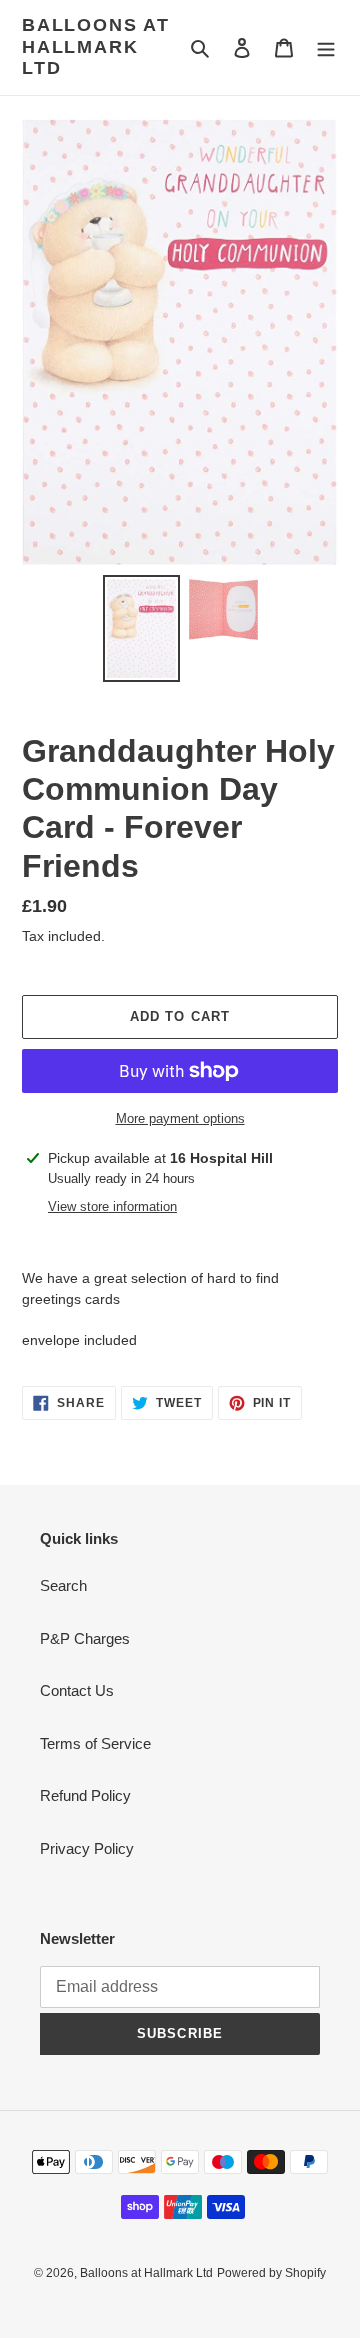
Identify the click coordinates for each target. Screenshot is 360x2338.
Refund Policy (85, 1795)
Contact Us (77, 1690)
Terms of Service (95, 1743)
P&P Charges (85, 1638)
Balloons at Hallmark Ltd (96, 46)
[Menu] (326, 47)
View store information (112, 1206)
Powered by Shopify (271, 2273)
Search (63, 1585)
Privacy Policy (87, 1848)
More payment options (180, 1118)
